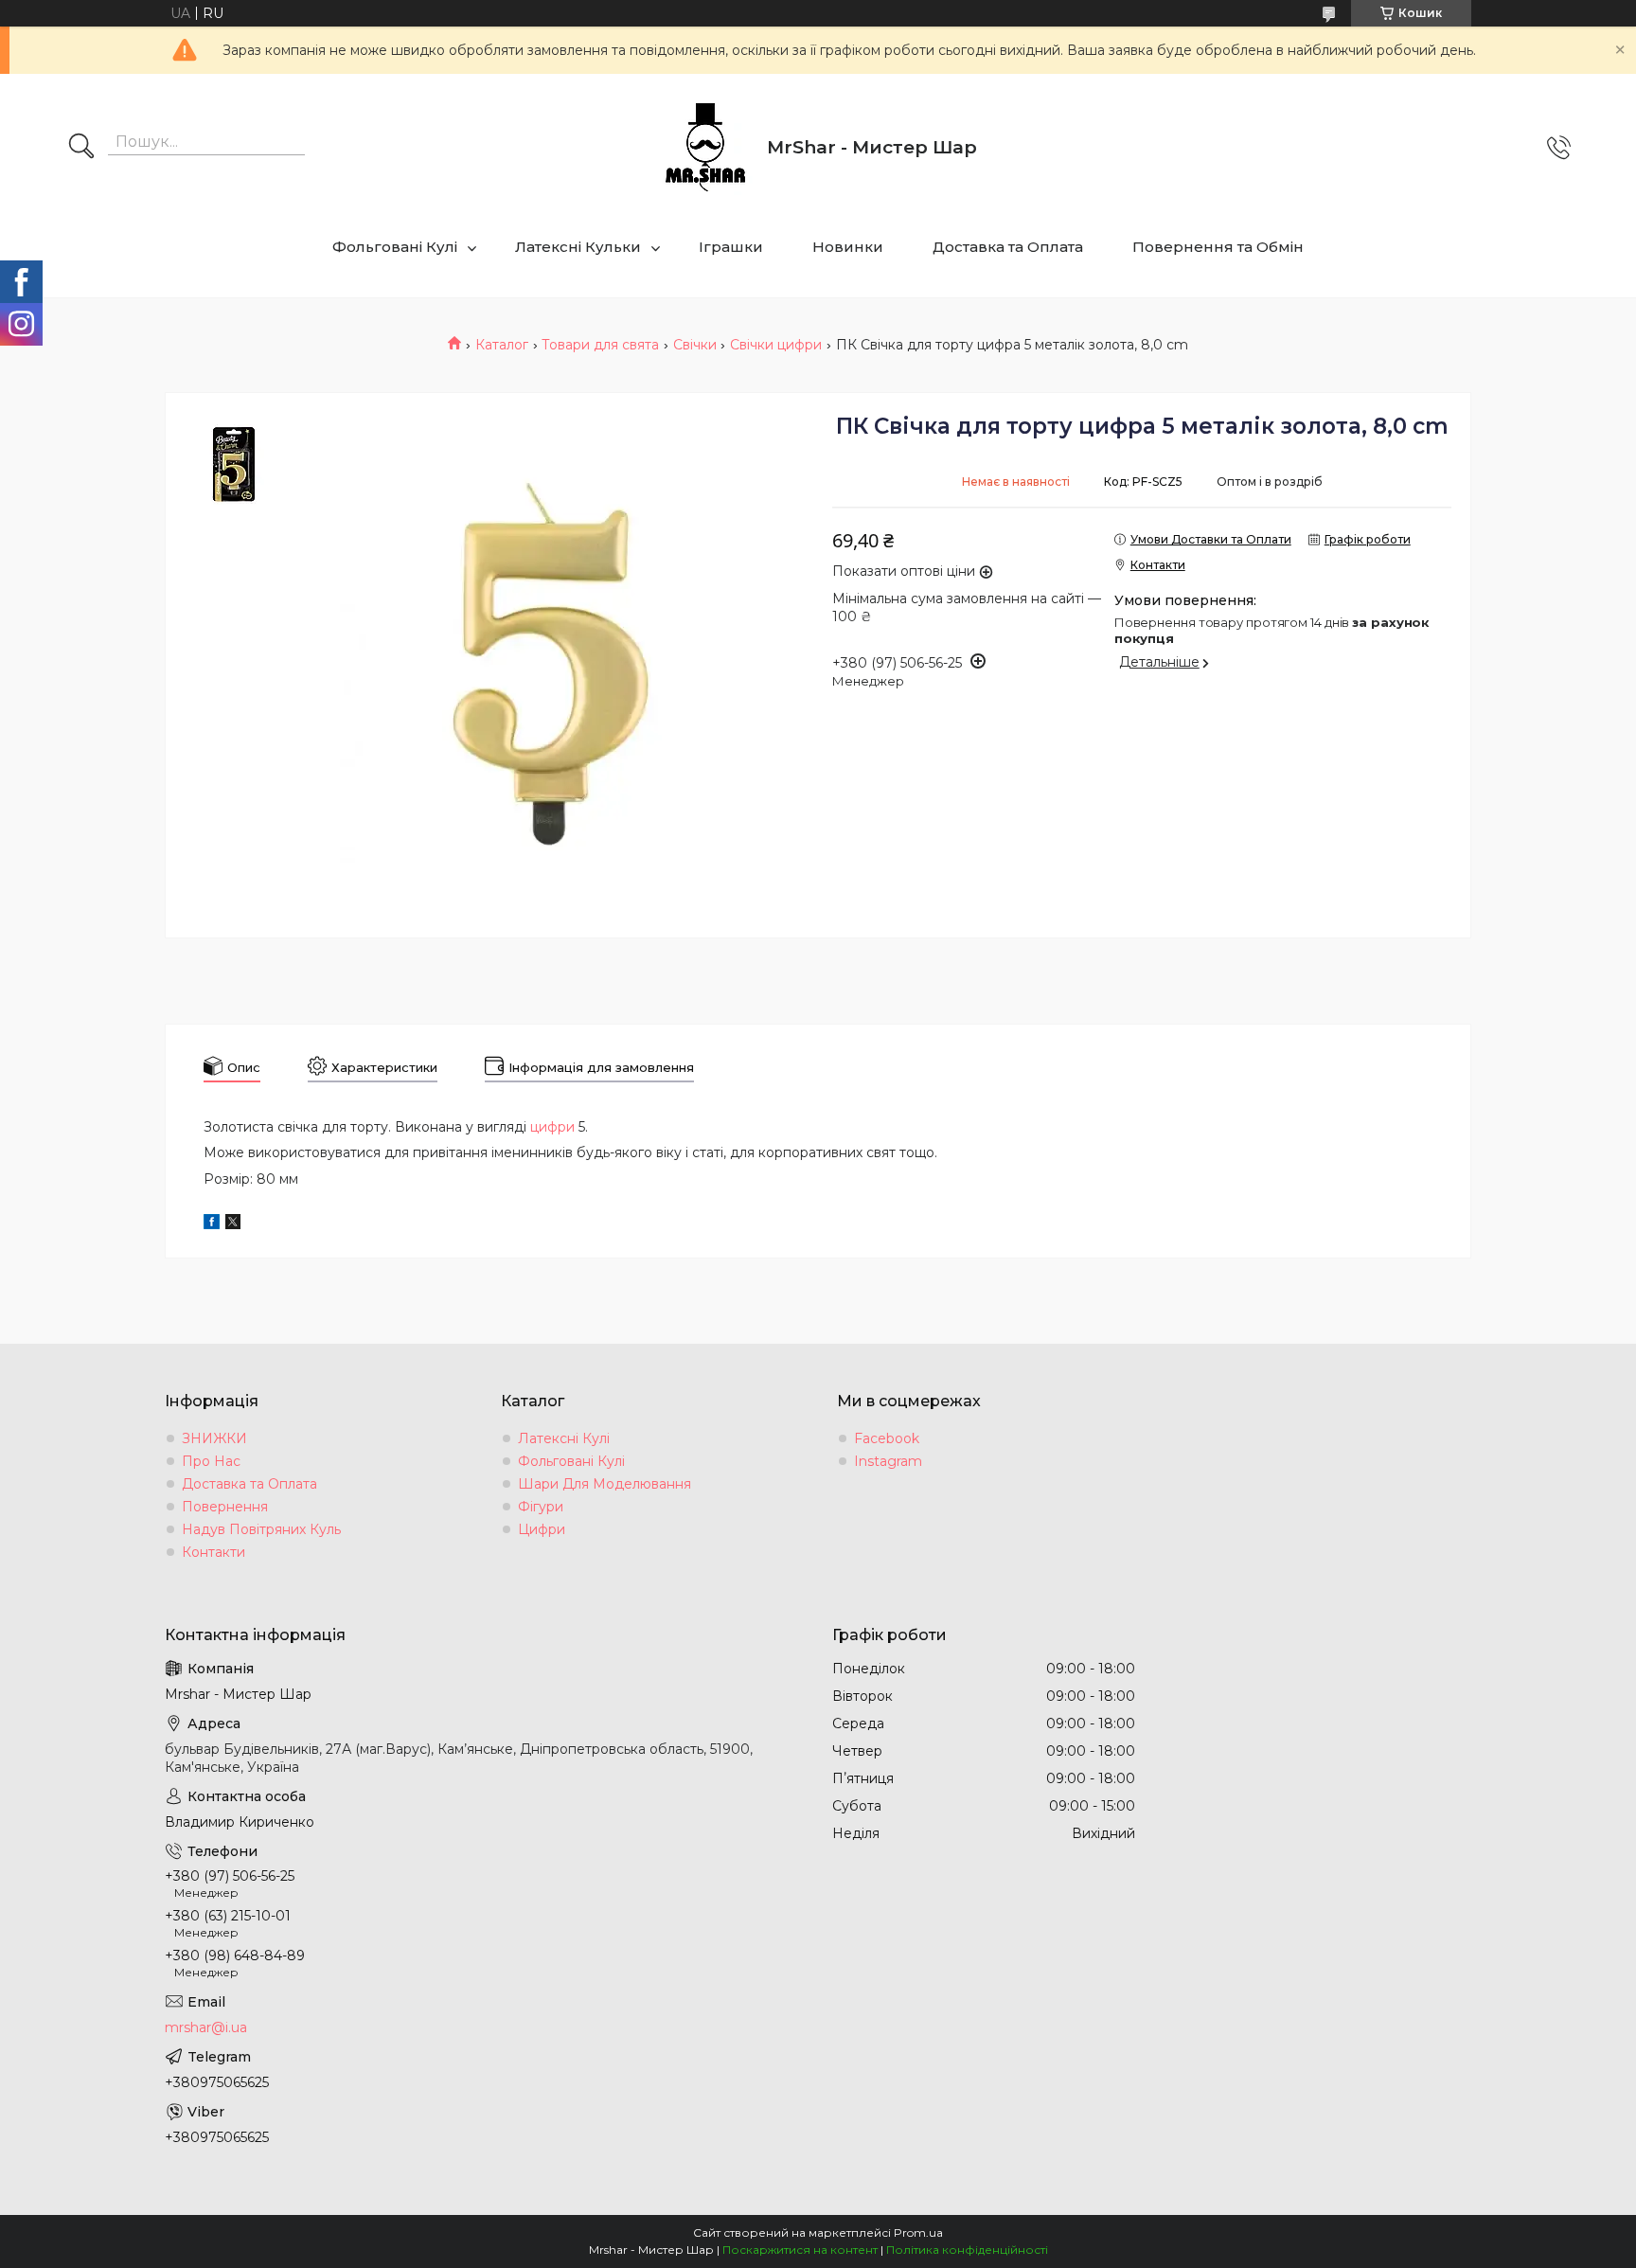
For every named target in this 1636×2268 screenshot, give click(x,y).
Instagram (888, 1461)
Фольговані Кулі (395, 247)
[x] (233, 1224)
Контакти (213, 1552)
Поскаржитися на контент (800, 2250)
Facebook (887, 1438)
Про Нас (211, 1461)
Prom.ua (918, 2232)
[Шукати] (81, 148)
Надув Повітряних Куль (261, 1529)
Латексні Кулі (564, 1438)
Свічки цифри (776, 345)
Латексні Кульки (578, 247)
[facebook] (212, 1224)
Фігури (541, 1507)
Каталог (502, 345)
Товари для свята (600, 345)
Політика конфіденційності (967, 2250)
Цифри (542, 1529)
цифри (552, 1127)
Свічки (695, 345)
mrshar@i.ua (206, 2027)
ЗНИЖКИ (214, 1438)
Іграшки (731, 247)
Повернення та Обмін (1218, 247)
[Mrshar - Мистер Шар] (705, 148)
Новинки (848, 247)
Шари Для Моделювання (605, 1484)
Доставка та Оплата (1008, 247)
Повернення (225, 1507)
